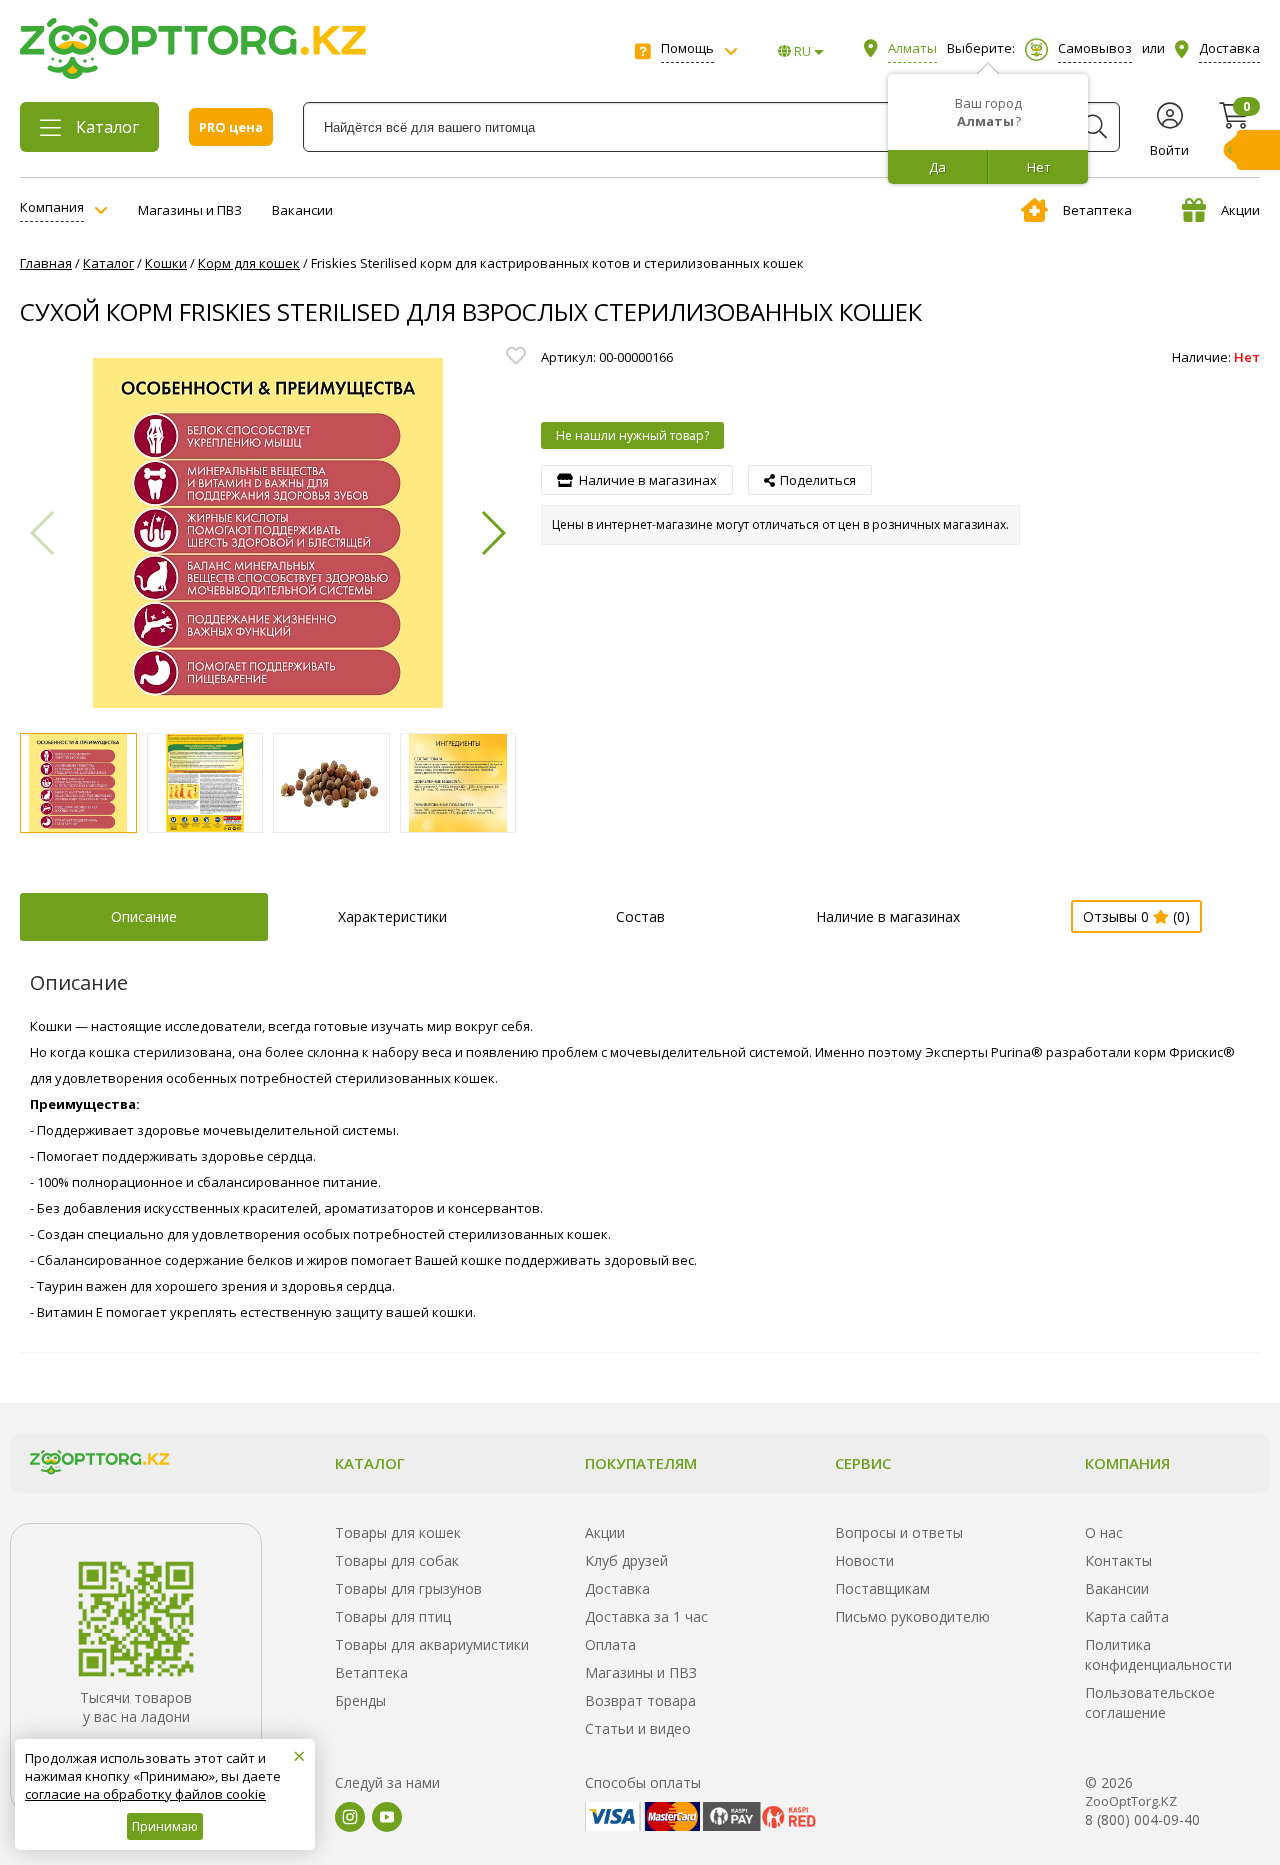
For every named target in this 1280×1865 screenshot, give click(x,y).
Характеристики (392, 916)
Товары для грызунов (408, 1588)
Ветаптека (1097, 210)
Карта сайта (1127, 1616)
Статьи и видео (638, 1728)
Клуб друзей (626, 1560)
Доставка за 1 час (646, 1616)
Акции (1240, 210)
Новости (864, 1560)
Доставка (617, 1588)
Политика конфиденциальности (1158, 1654)
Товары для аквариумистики (432, 1644)
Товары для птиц (393, 1616)
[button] (492, 533)
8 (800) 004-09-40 (1142, 1819)
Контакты (1118, 1560)
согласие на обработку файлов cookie (145, 1794)
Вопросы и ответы (899, 1532)
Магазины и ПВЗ (190, 210)
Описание (144, 916)
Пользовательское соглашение (1150, 1702)
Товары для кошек (398, 1532)
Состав (640, 916)
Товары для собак (397, 1560)
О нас (1104, 1532)
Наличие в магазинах (888, 916)
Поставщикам (882, 1588)
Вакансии (302, 210)
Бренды (360, 1700)
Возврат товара (640, 1700)
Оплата (610, 1644)
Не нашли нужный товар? (632, 435)
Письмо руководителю (912, 1616)
